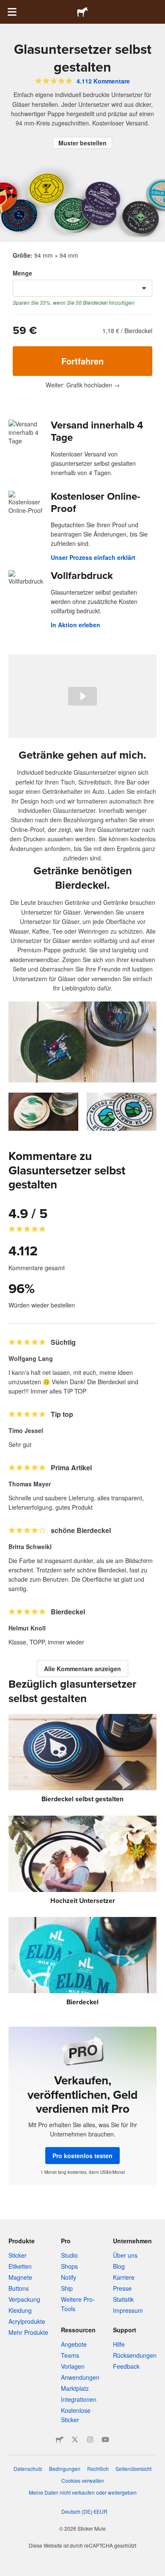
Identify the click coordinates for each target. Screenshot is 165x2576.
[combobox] (82, 288)
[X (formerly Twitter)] (75, 2440)
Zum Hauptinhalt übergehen (6, 6)
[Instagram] (90, 2440)
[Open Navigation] (12, 12)
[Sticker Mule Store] (60, 2440)
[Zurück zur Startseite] (82, 12)
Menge (22, 273)
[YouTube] (105, 2440)
